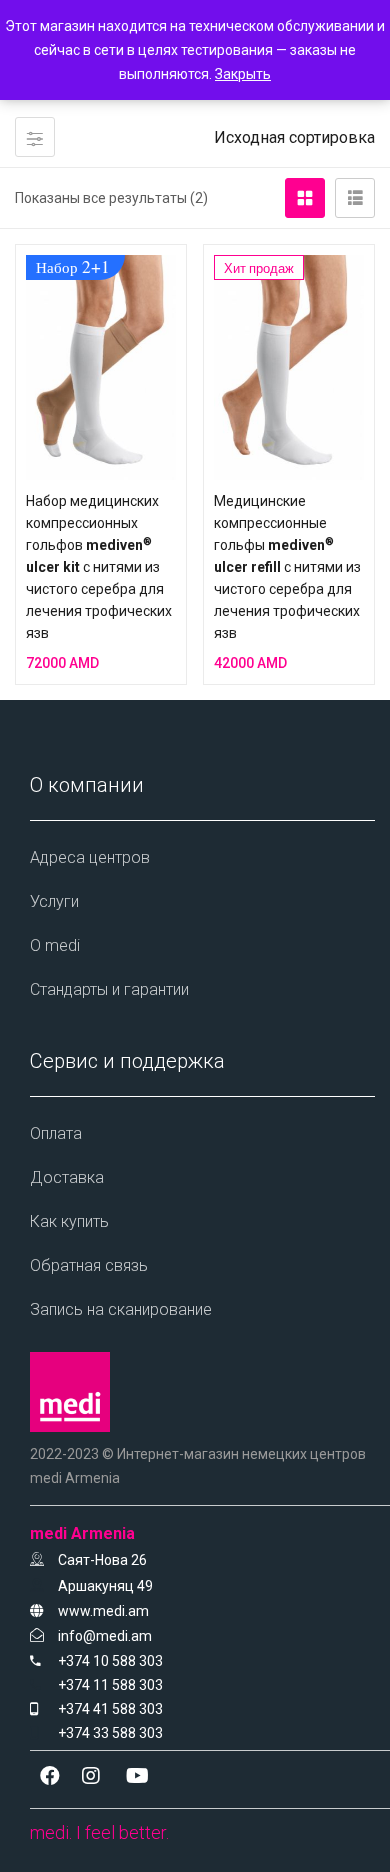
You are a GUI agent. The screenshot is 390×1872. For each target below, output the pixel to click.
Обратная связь (89, 1265)
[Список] (355, 198)
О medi (55, 945)
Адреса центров (90, 857)
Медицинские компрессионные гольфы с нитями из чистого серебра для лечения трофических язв (287, 567)
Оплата (56, 1133)
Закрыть (243, 74)
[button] (294, 138)
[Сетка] (305, 198)
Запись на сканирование (121, 1309)
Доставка (67, 1177)
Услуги (54, 901)
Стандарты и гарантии (109, 989)
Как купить (69, 1221)
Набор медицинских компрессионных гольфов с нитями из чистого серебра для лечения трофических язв (99, 567)
